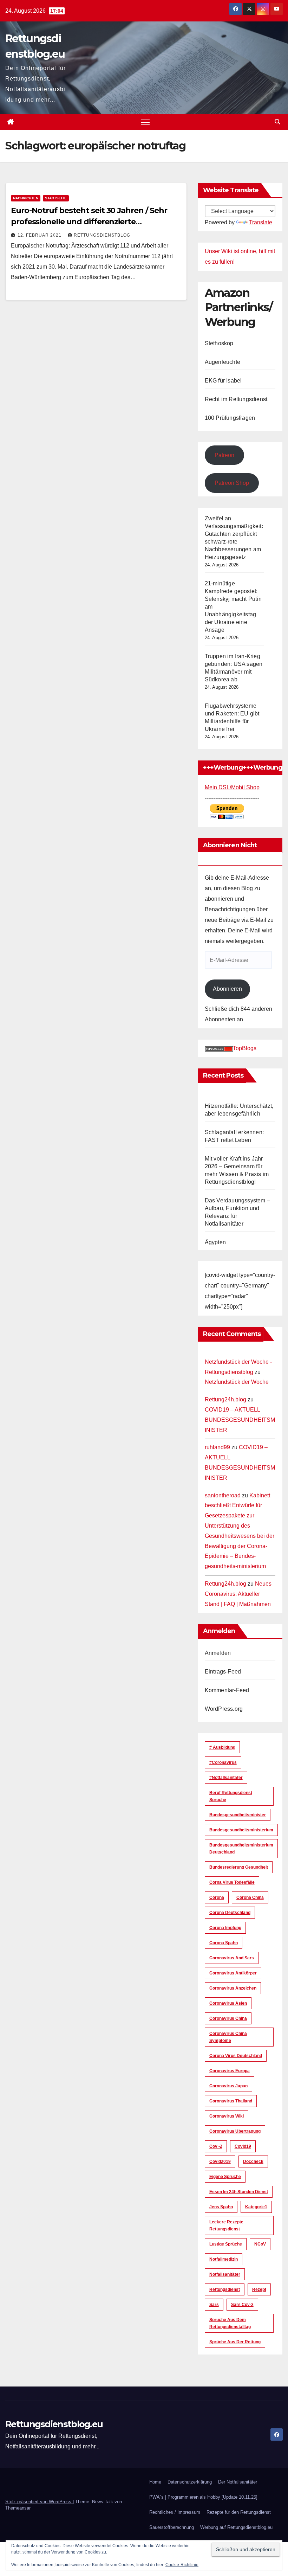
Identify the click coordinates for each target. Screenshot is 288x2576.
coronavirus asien (228, 2003)
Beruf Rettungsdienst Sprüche (231, 1796)
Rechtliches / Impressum (175, 2512)
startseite (56, 198)
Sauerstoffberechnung (172, 2527)
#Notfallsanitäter (226, 1778)
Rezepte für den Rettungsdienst (239, 2512)
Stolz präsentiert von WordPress (39, 2502)
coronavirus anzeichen (233, 1988)
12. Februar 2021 (40, 235)
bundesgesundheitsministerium (241, 1830)
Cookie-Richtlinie (182, 2565)
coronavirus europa (230, 2071)
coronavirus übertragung (235, 2131)
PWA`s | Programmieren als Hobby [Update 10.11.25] (203, 2497)
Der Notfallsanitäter (238, 2482)
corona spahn (224, 1943)
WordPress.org (224, 1709)
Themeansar (18, 2508)
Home (155, 2482)
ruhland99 (217, 1447)
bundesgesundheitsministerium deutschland (241, 1849)
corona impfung (225, 1928)
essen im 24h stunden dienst (239, 2192)
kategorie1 (256, 2207)
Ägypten (215, 1242)
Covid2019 (220, 2161)
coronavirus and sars (232, 1958)
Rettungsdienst (225, 2289)
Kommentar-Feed (227, 1690)
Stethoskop (219, 343)
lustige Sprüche (226, 2244)
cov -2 (216, 2146)
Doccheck (253, 2161)
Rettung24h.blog (225, 1399)
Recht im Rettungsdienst (236, 399)
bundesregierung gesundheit (239, 1867)
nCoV (260, 2244)
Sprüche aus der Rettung (235, 2342)
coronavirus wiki (227, 2116)
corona (217, 1897)
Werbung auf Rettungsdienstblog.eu (236, 2527)
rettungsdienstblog (102, 235)
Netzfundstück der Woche (237, 1382)
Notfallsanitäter (225, 2274)
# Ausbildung (222, 1747)
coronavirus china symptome (228, 2037)
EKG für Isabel (223, 381)
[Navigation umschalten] (145, 122)
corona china (250, 1897)
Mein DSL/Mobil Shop (232, 787)
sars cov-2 (242, 2305)
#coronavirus (223, 1762)
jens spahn (221, 2207)
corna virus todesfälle (232, 1882)
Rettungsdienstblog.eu (54, 2424)
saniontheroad (223, 1495)
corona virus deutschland (236, 2056)
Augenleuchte (222, 362)
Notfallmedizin (224, 2259)
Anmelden (218, 1653)
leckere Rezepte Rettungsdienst (226, 2225)
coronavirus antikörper (233, 1973)
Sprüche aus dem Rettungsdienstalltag (230, 2323)
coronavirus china (228, 2018)
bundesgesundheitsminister (238, 1815)
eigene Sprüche (225, 2177)
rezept (259, 2289)
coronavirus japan (228, 2086)
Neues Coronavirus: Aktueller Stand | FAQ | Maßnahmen (238, 1594)
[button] (277, 122)
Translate (261, 222)
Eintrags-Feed (223, 1672)
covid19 (243, 2146)
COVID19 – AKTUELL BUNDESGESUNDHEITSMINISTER (240, 1420)
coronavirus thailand (231, 2101)
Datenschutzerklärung (190, 2482)
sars (214, 2305)
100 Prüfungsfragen (230, 418)
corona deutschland (230, 1913)
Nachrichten (26, 198)
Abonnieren (227, 989)
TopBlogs (245, 1048)
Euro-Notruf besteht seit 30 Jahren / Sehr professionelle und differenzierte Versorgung (89, 222)
